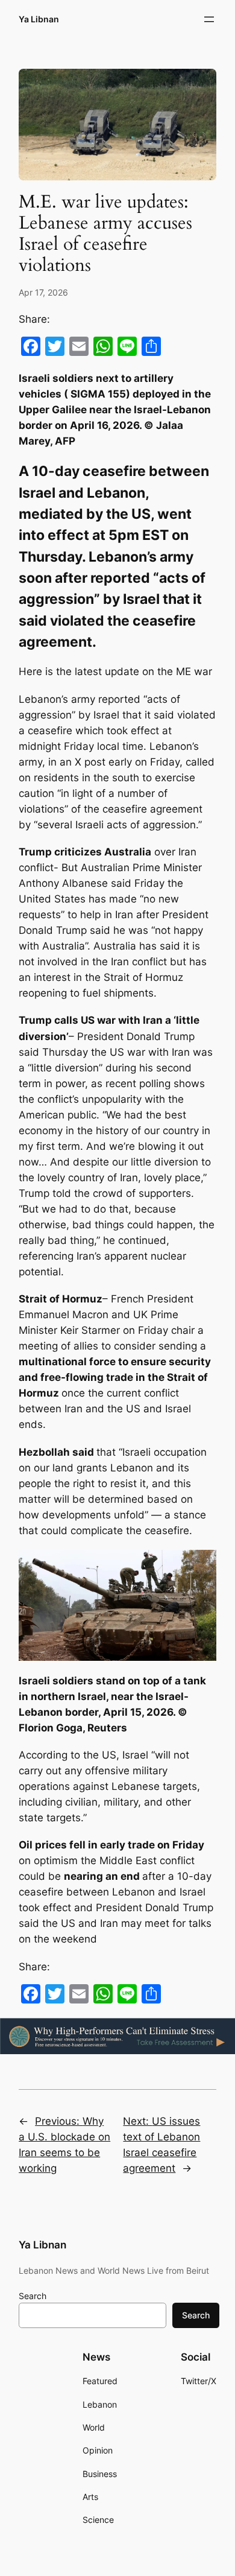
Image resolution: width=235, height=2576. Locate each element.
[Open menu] (209, 19)
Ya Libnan (39, 19)
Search (33, 2296)
